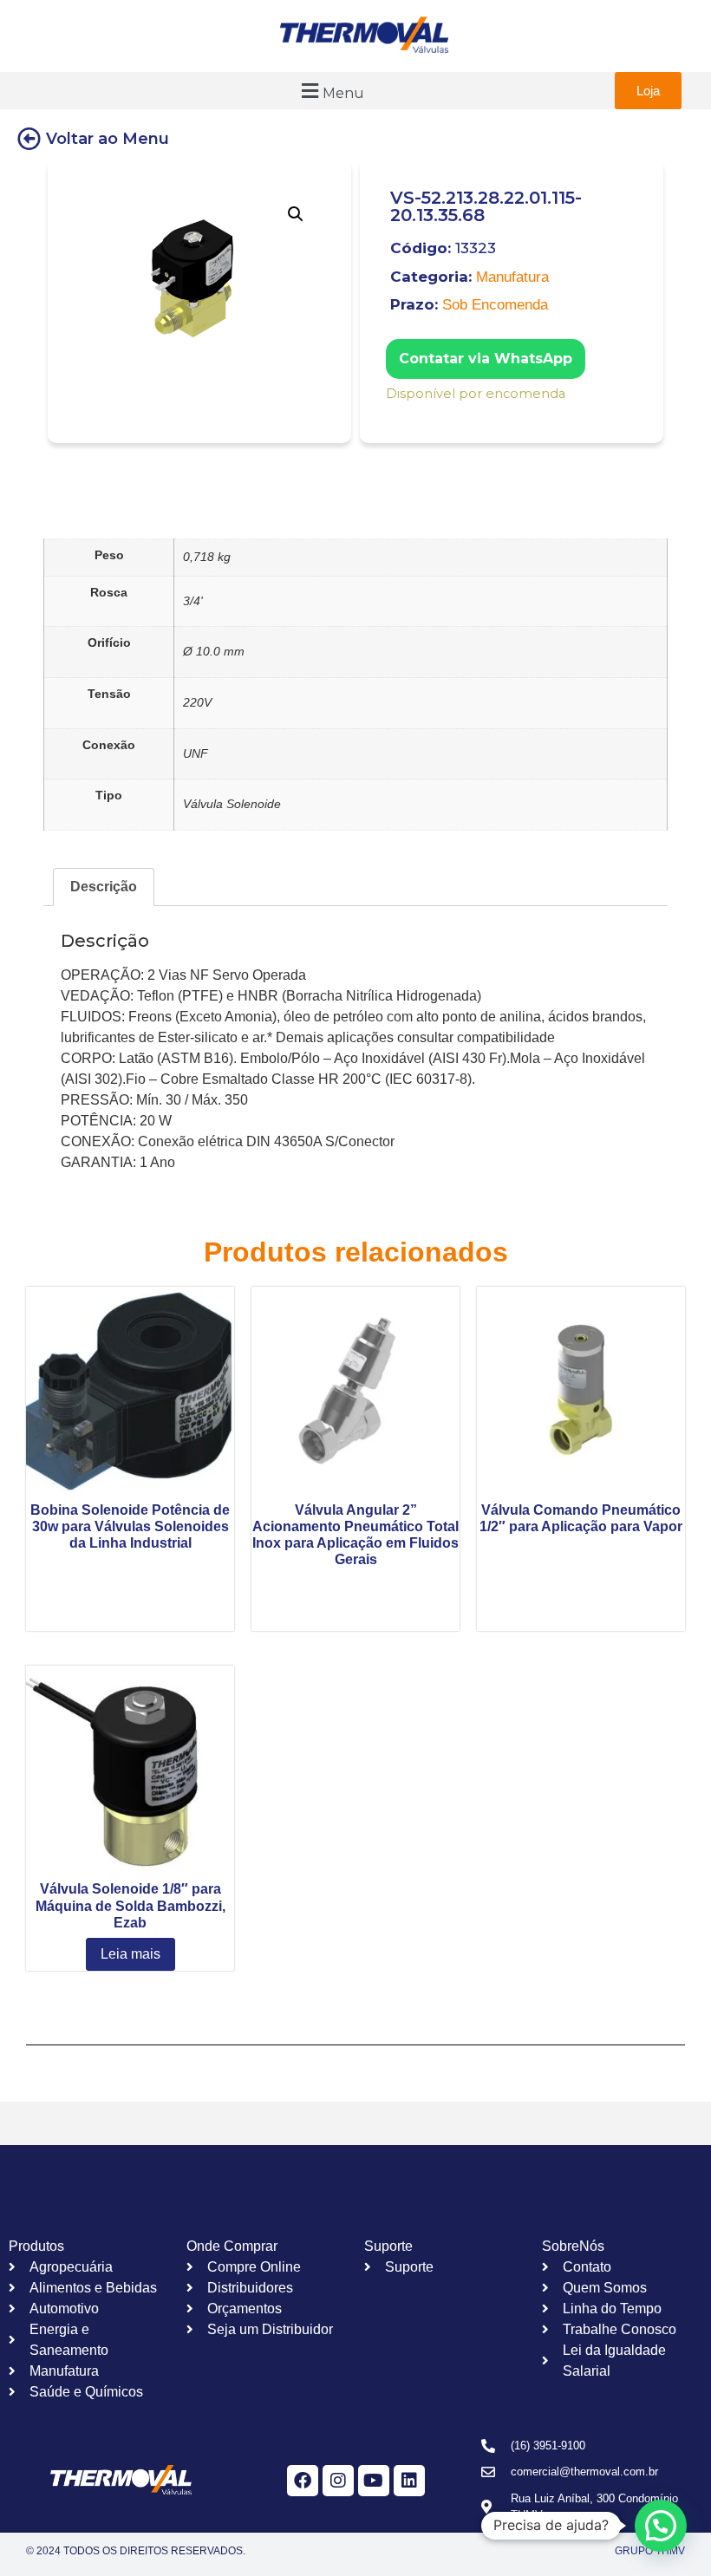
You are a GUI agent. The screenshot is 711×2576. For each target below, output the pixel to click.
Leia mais (130, 1954)
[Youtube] (374, 2481)
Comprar (398, 417)
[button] (330, 91)
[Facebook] (303, 2481)
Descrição (104, 887)
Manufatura (512, 277)
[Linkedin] (409, 2481)
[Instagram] (338, 2481)
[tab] (104, 887)
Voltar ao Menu (108, 139)
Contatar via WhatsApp (486, 359)
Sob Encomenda (495, 305)
